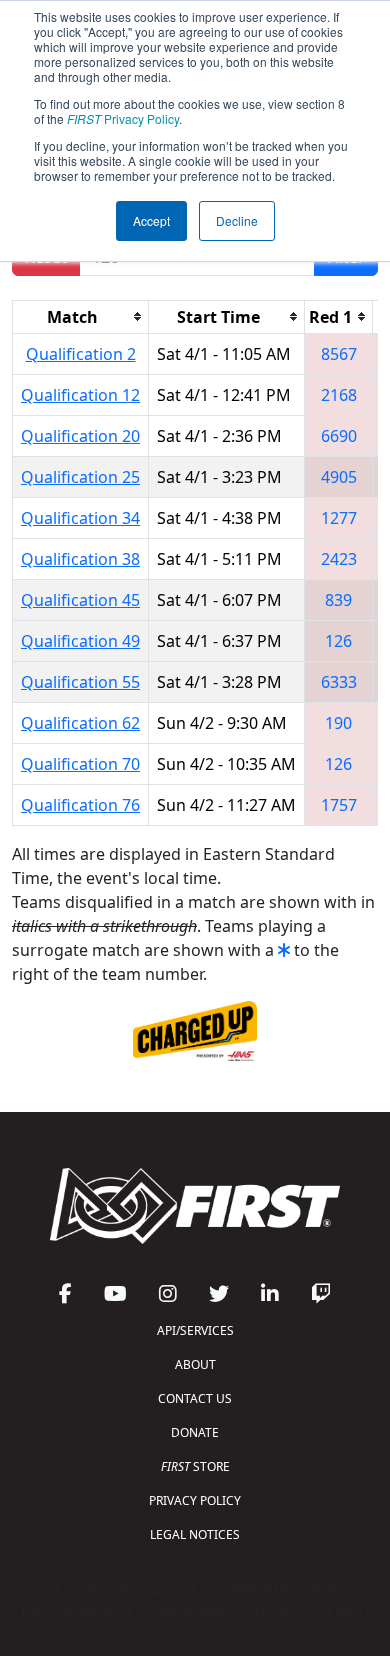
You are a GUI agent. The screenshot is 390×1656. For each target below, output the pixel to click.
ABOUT (195, 1364)
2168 (339, 395)
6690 (339, 436)
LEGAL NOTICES (195, 1534)
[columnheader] (81, 316)
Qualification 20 (80, 436)
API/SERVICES (195, 1330)
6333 (339, 682)
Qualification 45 (80, 600)
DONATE (195, 1432)
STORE (195, 1466)
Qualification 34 (80, 518)
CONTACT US (195, 1398)
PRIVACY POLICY (195, 1500)
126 (338, 641)
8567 (339, 354)
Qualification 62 (80, 723)
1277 (339, 518)
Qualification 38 (80, 559)
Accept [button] (151, 220)
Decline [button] (237, 220)
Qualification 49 (80, 641)
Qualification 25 (80, 477)
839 (338, 600)
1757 (339, 805)
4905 (339, 477)
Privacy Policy (123, 118)
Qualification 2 (81, 354)
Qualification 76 (80, 805)
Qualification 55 (80, 682)
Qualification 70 (80, 764)
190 (338, 723)
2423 (339, 559)
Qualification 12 (80, 395)
